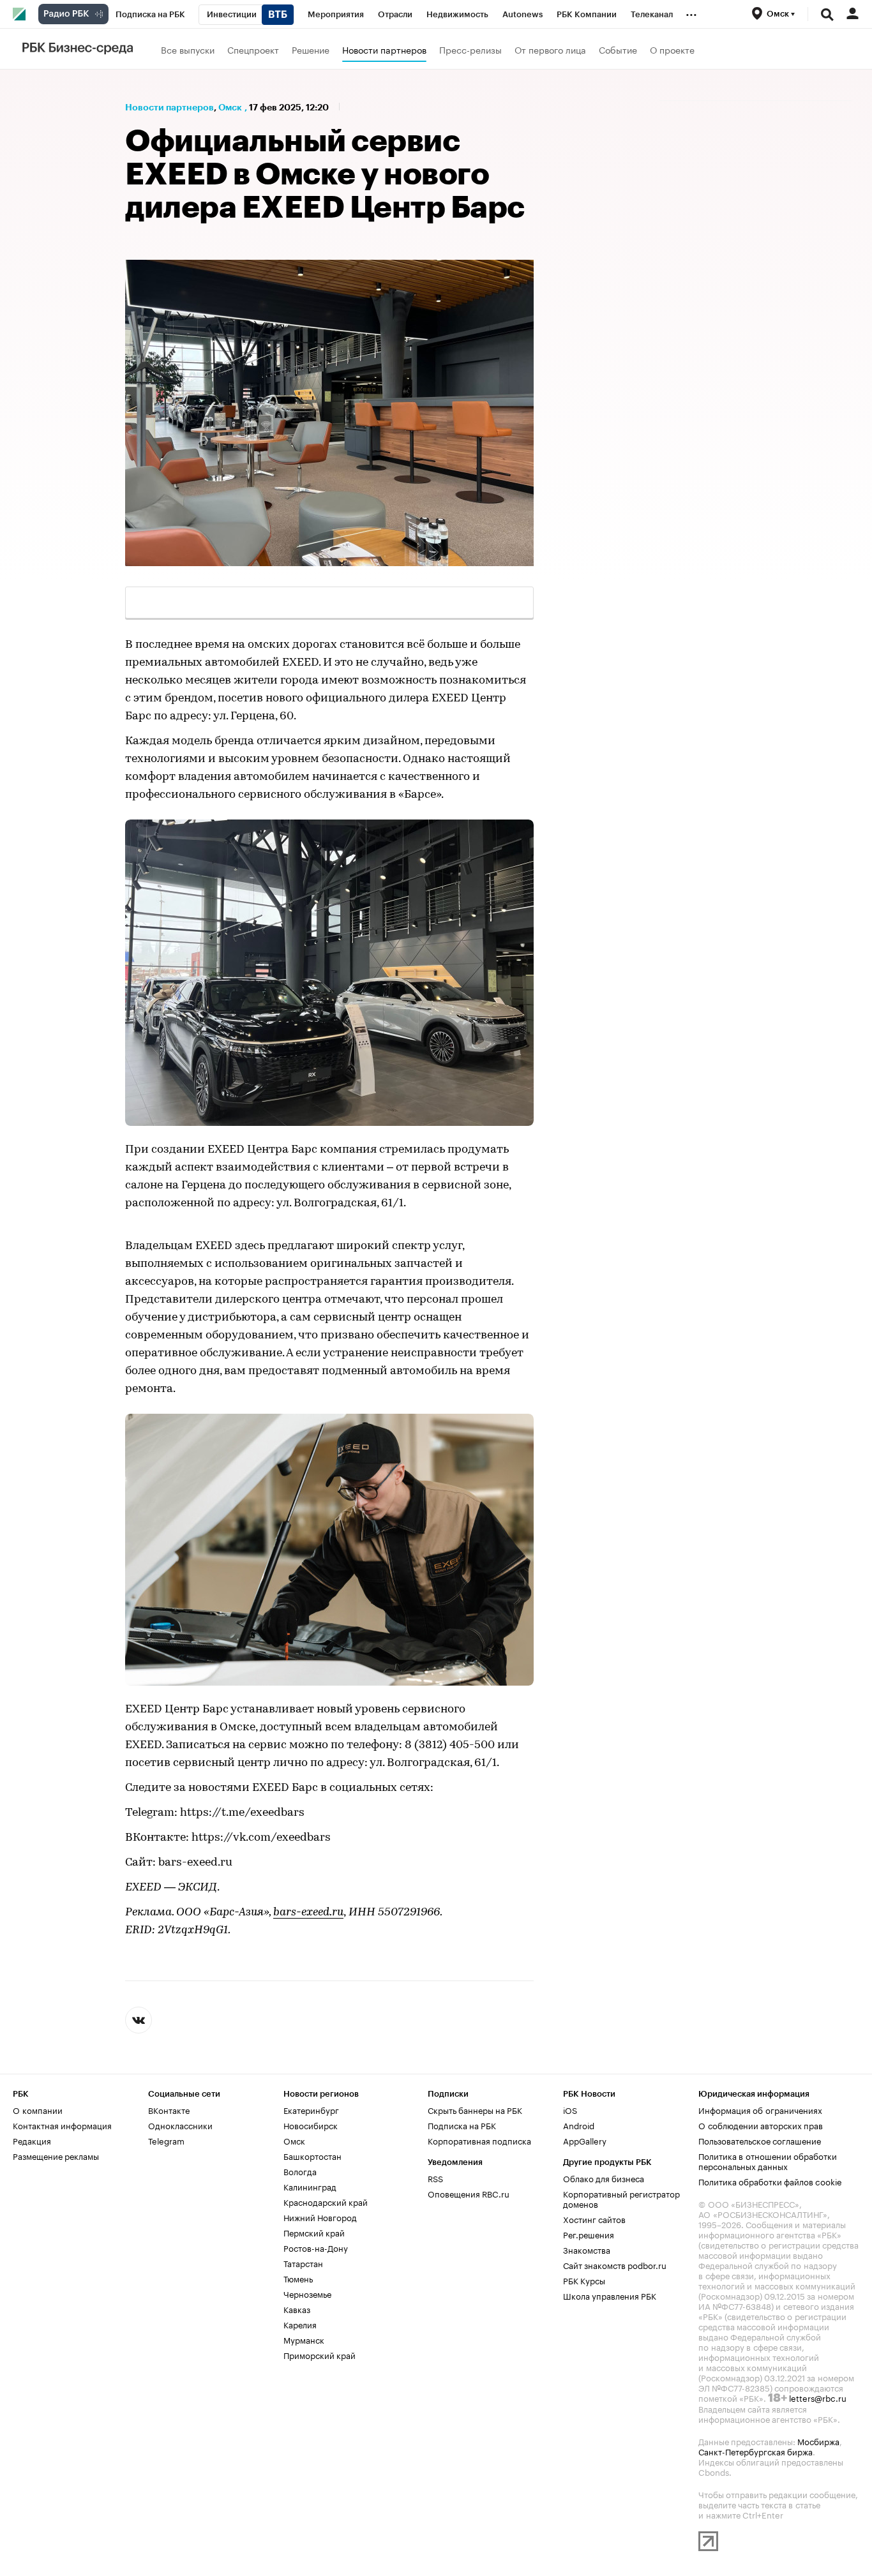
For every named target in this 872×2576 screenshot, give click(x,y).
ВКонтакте (169, 2109)
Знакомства (587, 2249)
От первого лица (550, 49)
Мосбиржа (818, 2441)
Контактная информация (62, 2125)
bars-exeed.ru (308, 1913)
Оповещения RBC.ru (469, 2193)
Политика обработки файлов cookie (770, 2181)
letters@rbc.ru (818, 2397)
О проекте (672, 49)
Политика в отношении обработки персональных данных (768, 2160)
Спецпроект (253, 49)
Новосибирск (311, 2125)
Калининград (310, 2186)
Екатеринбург (311, 2109)
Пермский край (314, 2232)
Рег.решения (589, 2234)
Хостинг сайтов (594, 2219)
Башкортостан (312, 2155)
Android (579, 2125)
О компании (38, 2109)
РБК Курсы (584, 2280)
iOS (570, 2109)
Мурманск (304, 2339)
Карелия (300, 2324)
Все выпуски (188, 49)
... (691, 12)
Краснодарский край (326, 2201)
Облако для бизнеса (604, 2178)
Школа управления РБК (610, 2295)
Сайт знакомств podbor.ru (615, 2265)
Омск (230, 107)
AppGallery (585, 2140)
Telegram (166, 2140)
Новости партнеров (384, 49)
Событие (618, 49)
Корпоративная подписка (479, 2140)
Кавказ (297, 2309)
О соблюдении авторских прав (761, 2125)
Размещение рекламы (56, 2155)
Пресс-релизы (470, 49)
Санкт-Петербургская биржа (755, 2451)
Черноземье (307, 2293)
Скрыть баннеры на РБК (475, 2109)
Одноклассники (180, 2125)
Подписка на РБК (462, 2125)
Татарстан (303, 2263)
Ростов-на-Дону (316, 2247)
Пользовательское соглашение (760, 2140)
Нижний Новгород (320, 2217)
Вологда (300, 2171)
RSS (435, 2178)
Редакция (32, 2140)
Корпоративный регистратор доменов (621, 2198)
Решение (311, 49)
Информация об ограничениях (760, 2109)
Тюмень (298, 2278)
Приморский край (319, 2355)
